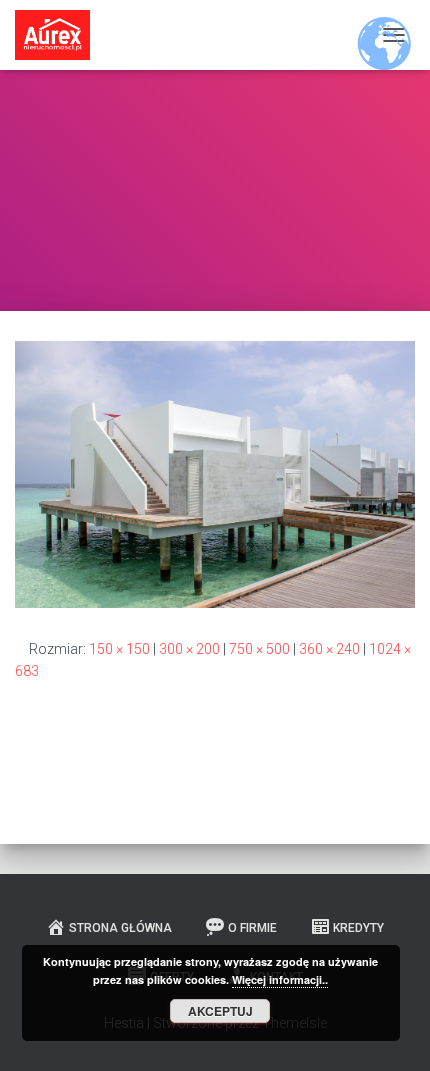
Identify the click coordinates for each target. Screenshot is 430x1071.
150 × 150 (119, 649)
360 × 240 (329, 649)
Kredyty (358, 928)
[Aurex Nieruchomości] (60, 35)
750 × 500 (259, 649)
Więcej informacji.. (280, 979)
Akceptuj (220, 1011)
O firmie (252, 928)
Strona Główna (120, 928)
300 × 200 (189, 649)
